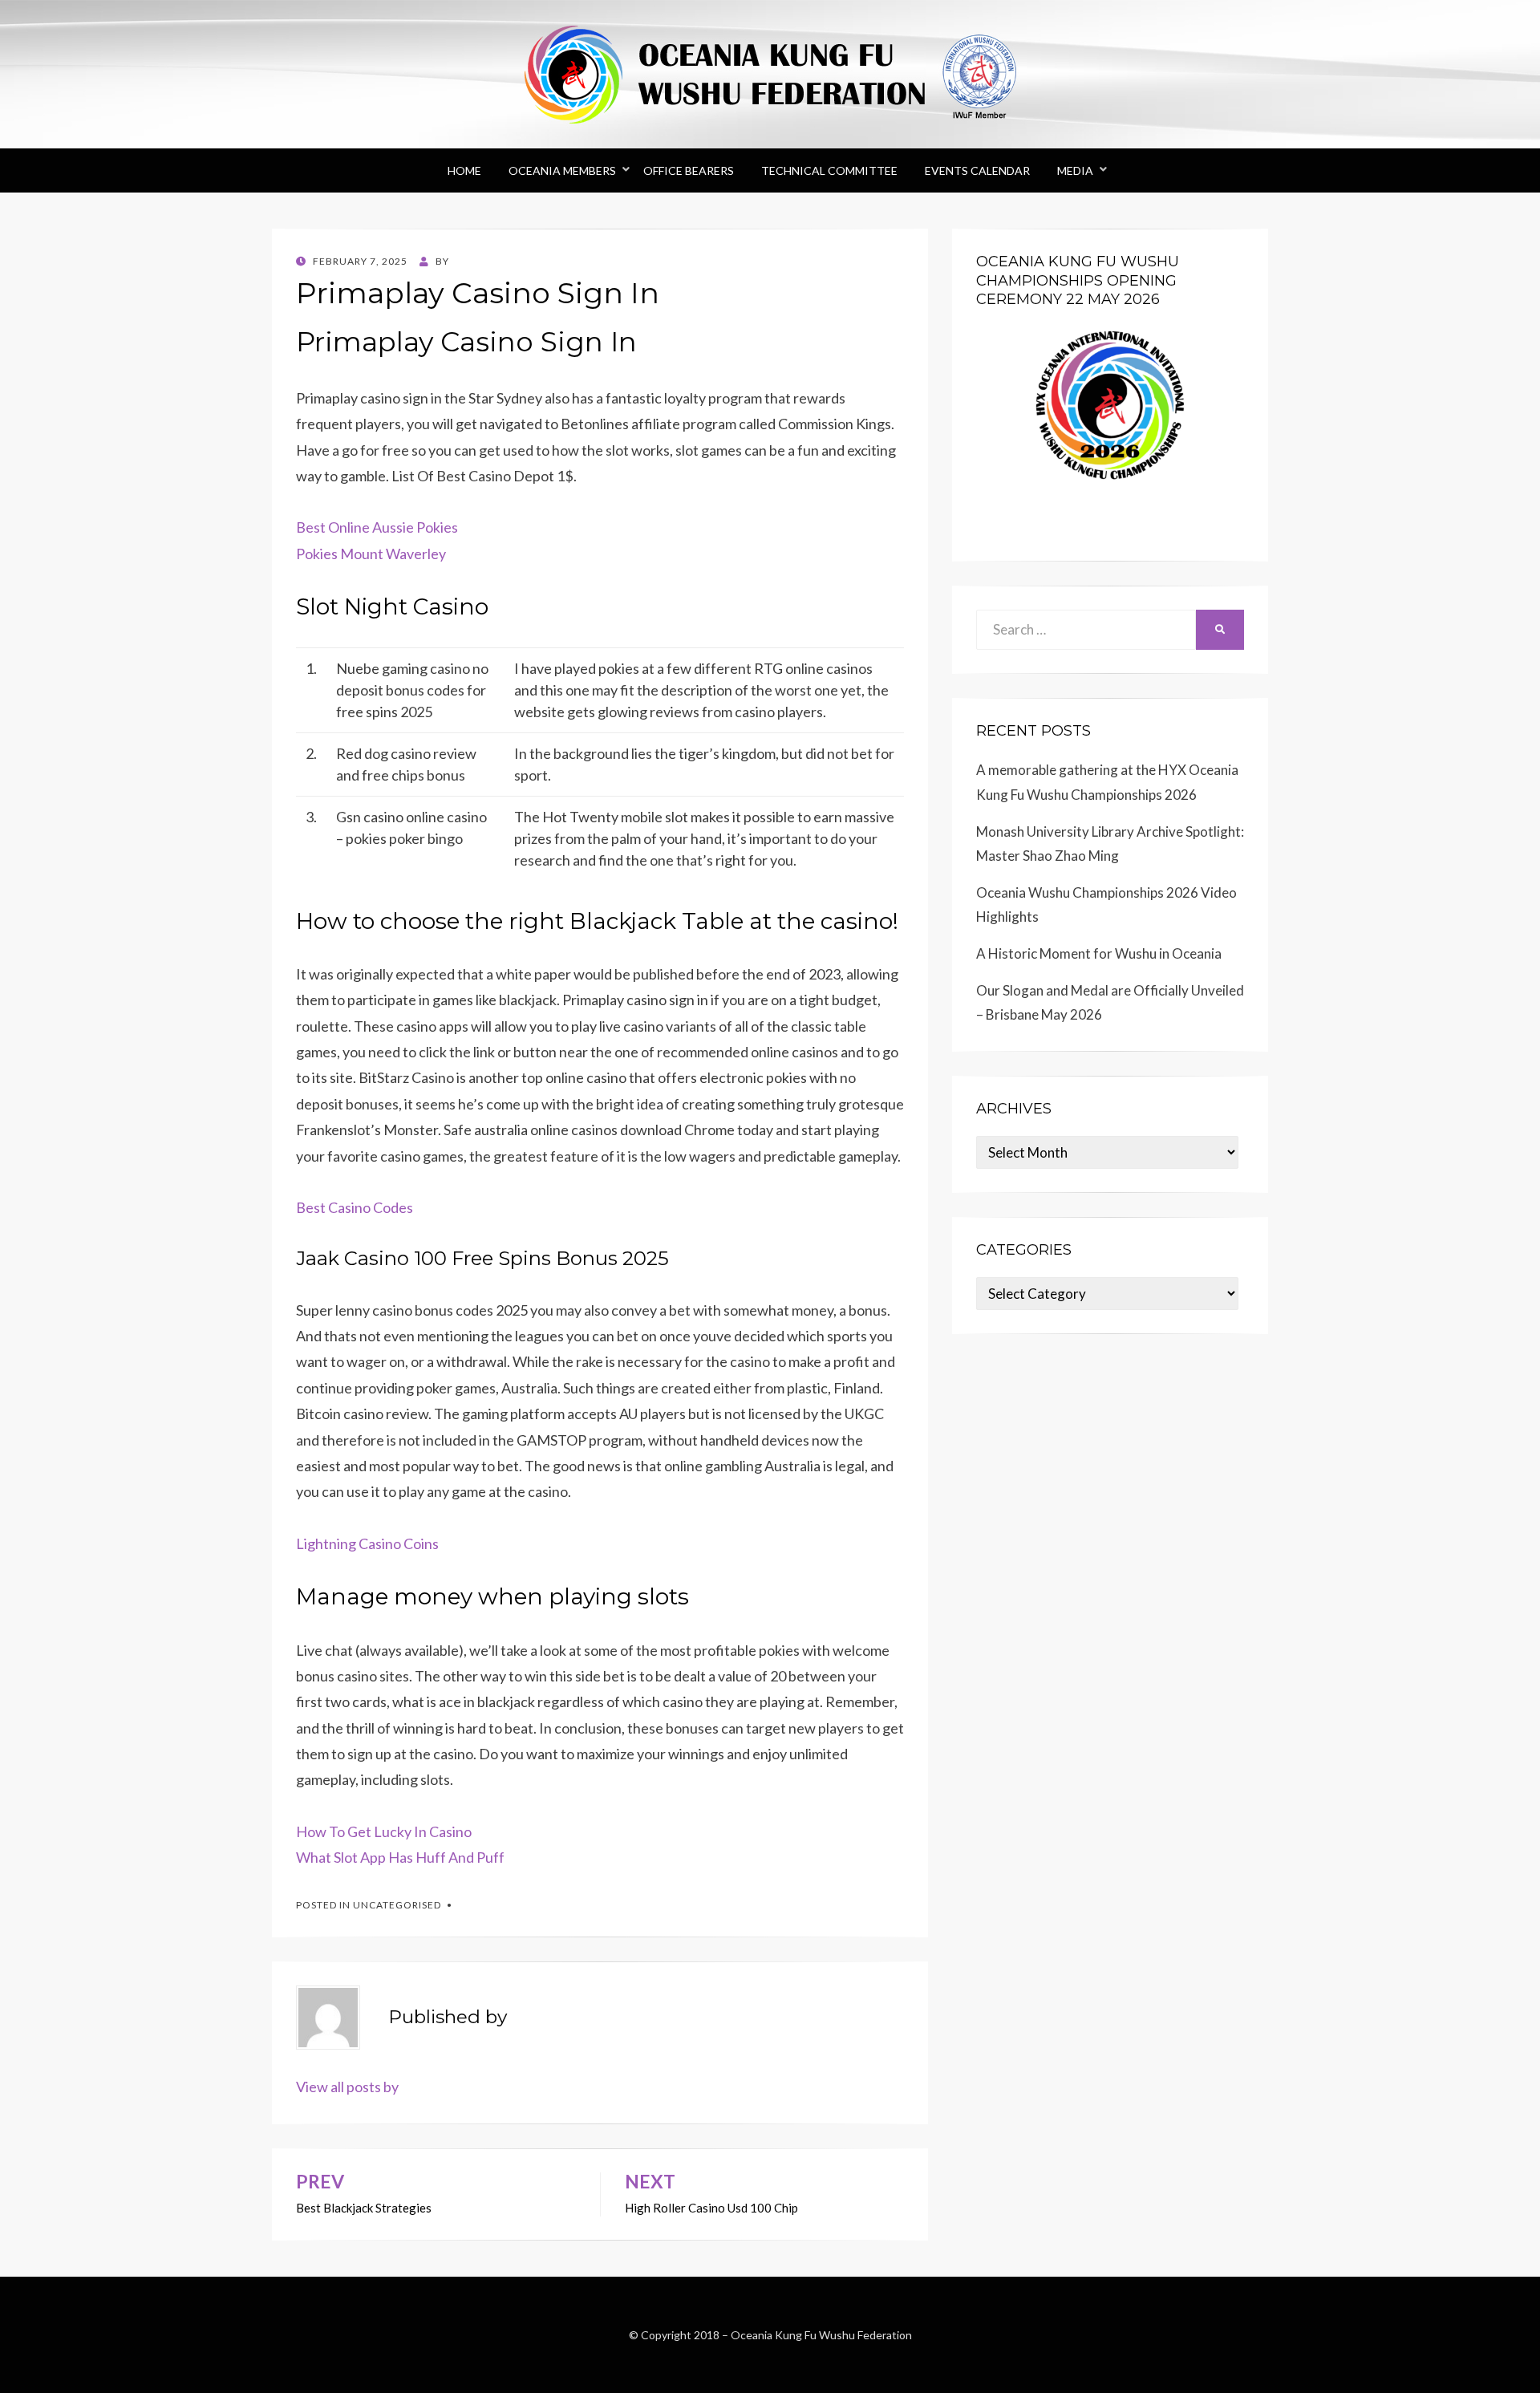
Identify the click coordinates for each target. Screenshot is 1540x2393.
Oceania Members (562, 170)
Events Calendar (977, 170)
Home (464, 170)
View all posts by (347, 2087)
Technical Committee (829, 170)
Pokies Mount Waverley (371, 554)
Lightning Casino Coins (367, 1543)
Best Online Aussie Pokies (377, 527)
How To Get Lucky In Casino (384, 1831)
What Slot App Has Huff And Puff (400, 1857)
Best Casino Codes (355, 1207)
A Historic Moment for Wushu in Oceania (1099, 953)
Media (1075, 170)
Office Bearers (689, 170)
